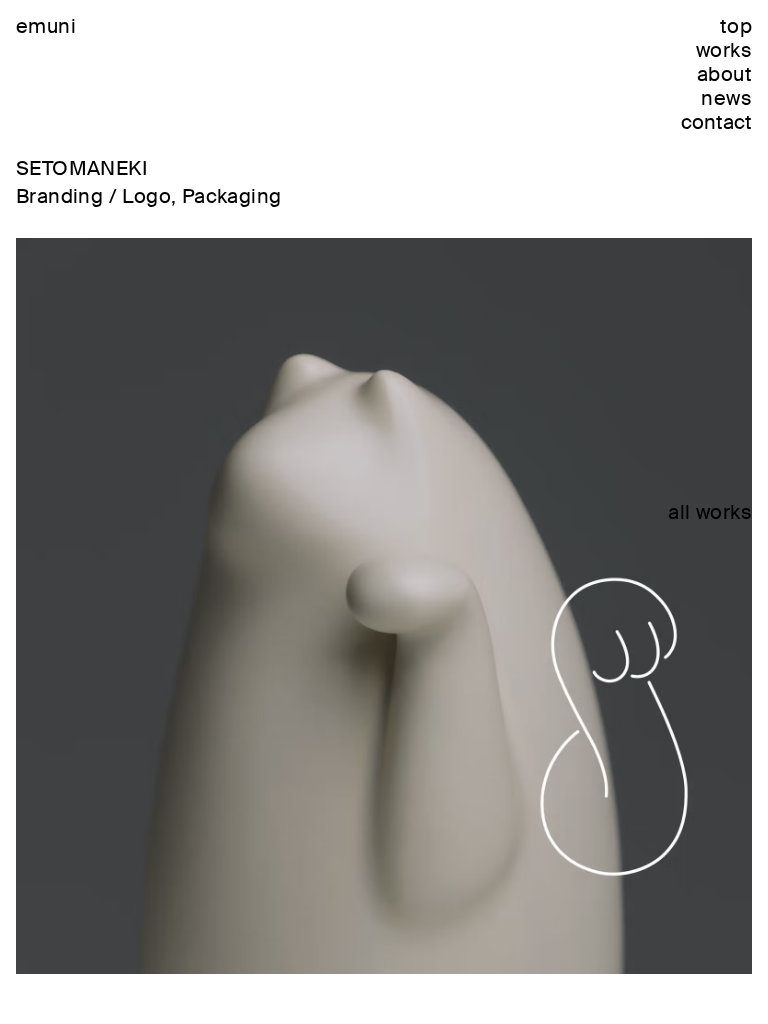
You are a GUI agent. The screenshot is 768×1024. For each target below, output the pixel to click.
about (724, 74)
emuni (46, 26)
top (736, 26)
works (724, 50)
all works (710, 512)
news (726, 98)
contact (716, 122)
